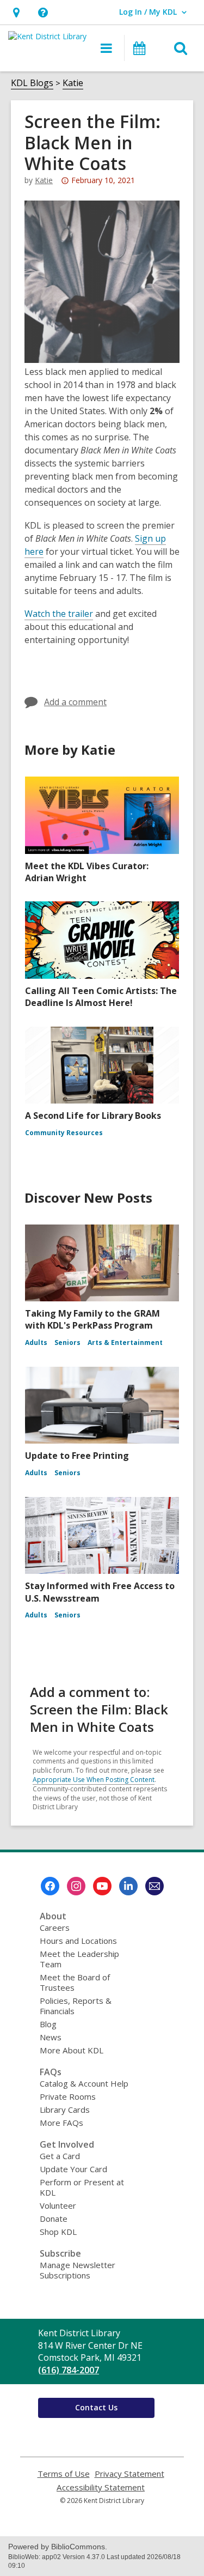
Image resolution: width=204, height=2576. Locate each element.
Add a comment (75, 702)
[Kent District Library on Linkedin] (128, 1886)
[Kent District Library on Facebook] (50, 1886)
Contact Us (96, 2407)
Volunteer (58, 2205)
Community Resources (64, 1133)
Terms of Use (64, 2474)
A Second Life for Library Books (93, 1116)
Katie (73, 83)
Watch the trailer (59, 614)
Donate (54, 2219)
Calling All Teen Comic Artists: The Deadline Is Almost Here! (101, 997)
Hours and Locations (78, 1941)
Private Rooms (68, 2096)
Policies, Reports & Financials (76, 2006)
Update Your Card (73, 2169)
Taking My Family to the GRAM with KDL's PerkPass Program (92, 1319)
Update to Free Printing (77, 1456)
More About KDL (72, 2050)
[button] (16, 12)
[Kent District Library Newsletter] (154, 1886)
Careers (55, 1928)
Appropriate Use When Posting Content (94, 1780)
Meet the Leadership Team (79, 1959)
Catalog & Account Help (84, 2083)
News (51, 2037)
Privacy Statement (129, 2474)
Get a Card (60, 2156)
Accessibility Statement (101, 2487)
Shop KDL (58, 2232)
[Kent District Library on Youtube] (102, 1886)
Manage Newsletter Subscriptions (78, 2270)
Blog (48, 2024)
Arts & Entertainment (125, 1342)
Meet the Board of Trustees (75, 1982)
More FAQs (61, 2123)
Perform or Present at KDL (82, 2187)
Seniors (67, 1342)
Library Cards (65, 2110)
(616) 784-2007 (69, 2370)
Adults (36, 1342)
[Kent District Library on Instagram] (76, 1886)
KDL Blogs (32, 83)
